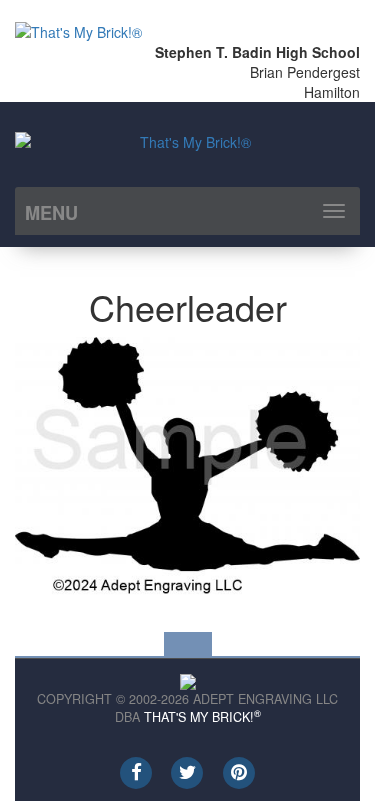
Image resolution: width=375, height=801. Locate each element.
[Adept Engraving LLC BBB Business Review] (188, 679)
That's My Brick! (202, 717)
